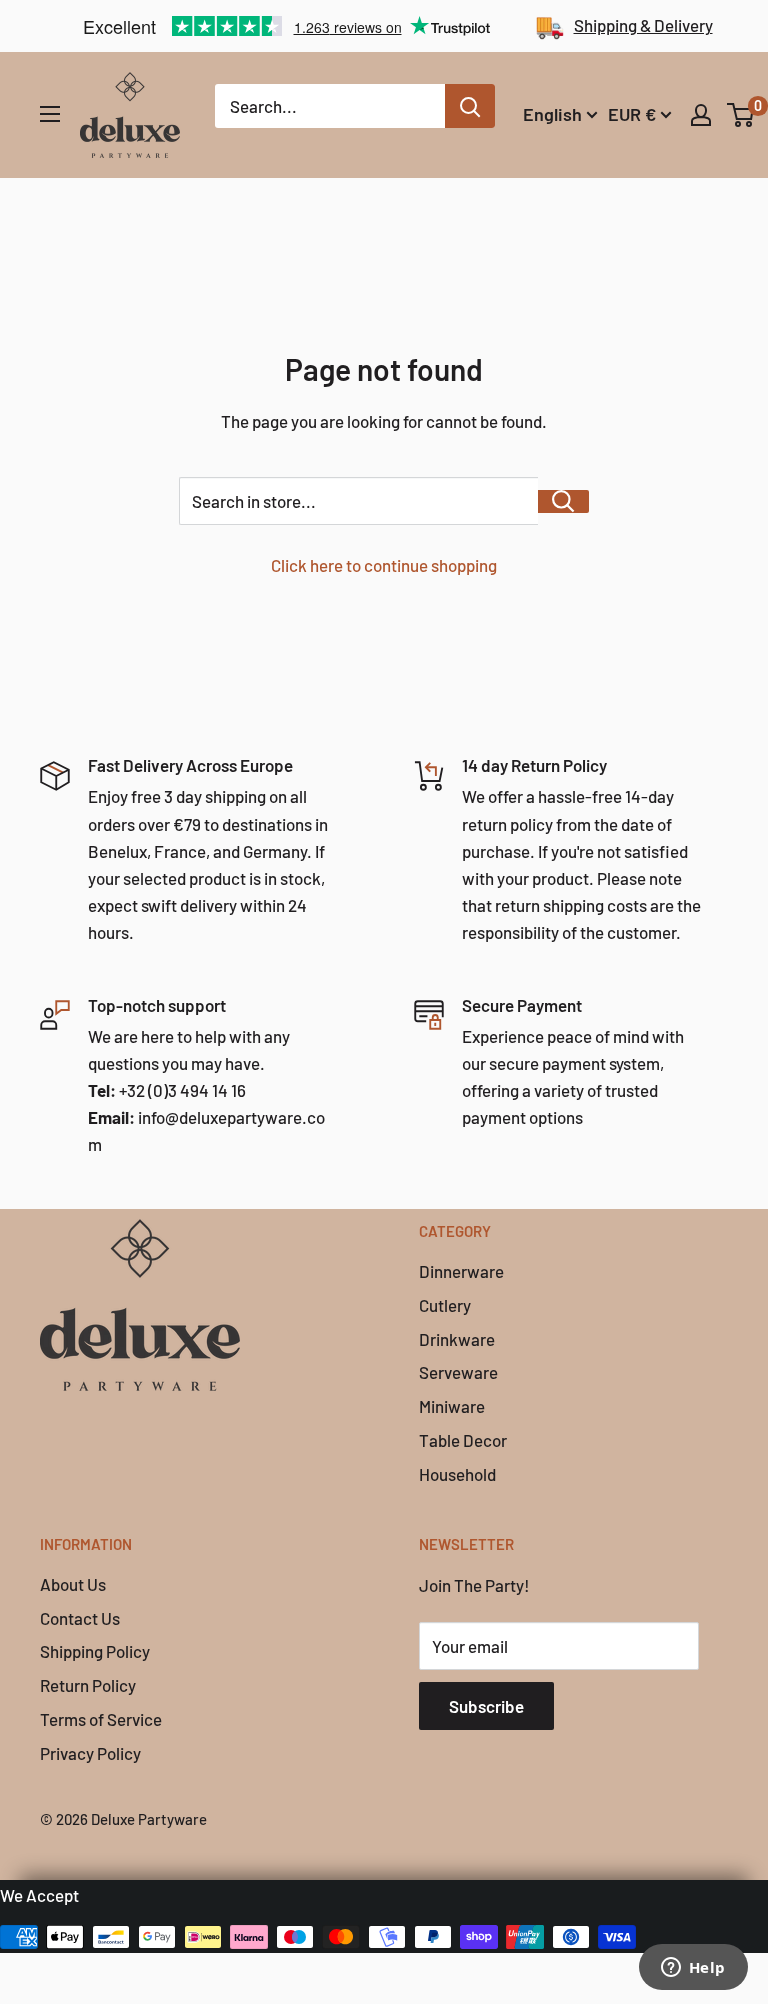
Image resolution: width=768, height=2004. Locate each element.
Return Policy (88, 1685)
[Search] (470, 106)
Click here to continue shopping (384, 565)
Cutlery (445, 1305)
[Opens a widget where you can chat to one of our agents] (693, 1969)
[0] (741, 115)
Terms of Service (101, 1719)
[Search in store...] (563, 501)
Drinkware (457, 1339)
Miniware (452, 1406)
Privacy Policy (90, 1753)
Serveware (458, 1372)
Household (457, 1474)
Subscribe (486, 1706)
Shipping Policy (95, 1651)
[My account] (701, 115)
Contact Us (80, 1618)
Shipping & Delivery (643, 25)
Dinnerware (461, 1271)
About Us (73, 1584)
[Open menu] (50, 114)
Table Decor (463, 1440)
